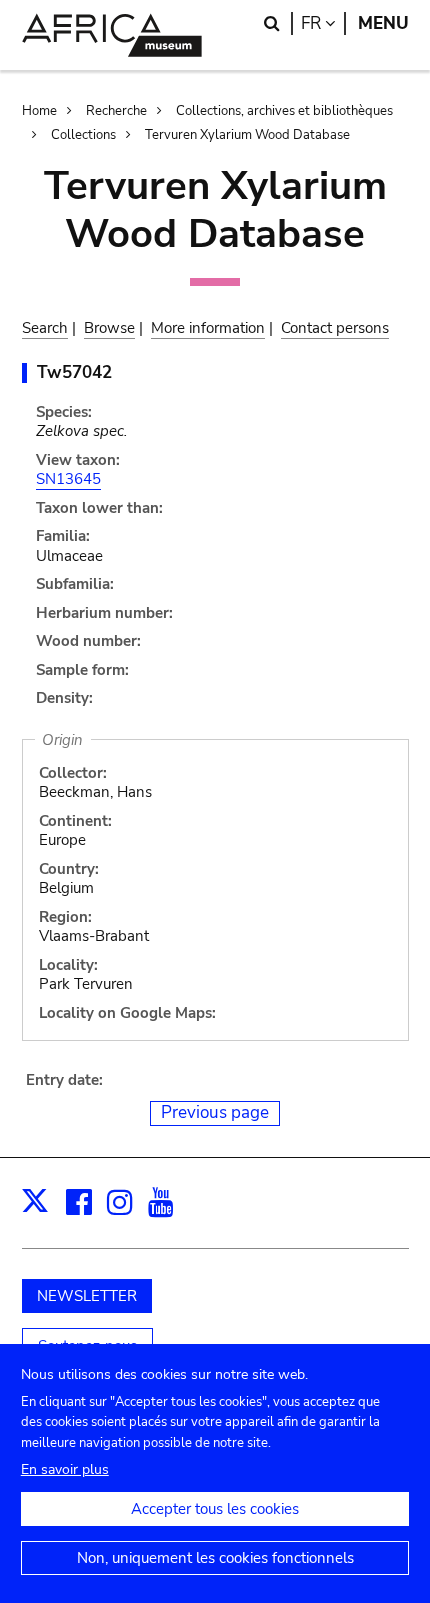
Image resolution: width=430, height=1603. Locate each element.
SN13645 (68, 479)
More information (208, 328)
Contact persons (335, 328)
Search (45, 328)
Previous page (215, 1112)
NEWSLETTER (87, 1296)
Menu (383, 23)
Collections (83, 135)
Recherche (116, 111)
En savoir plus (65, 1469)
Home (39, 111)
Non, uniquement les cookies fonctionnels (215, 1558)
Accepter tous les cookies (215, 1509)
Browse (109, 328)
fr (323, 23)
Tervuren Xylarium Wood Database (247, 135)
